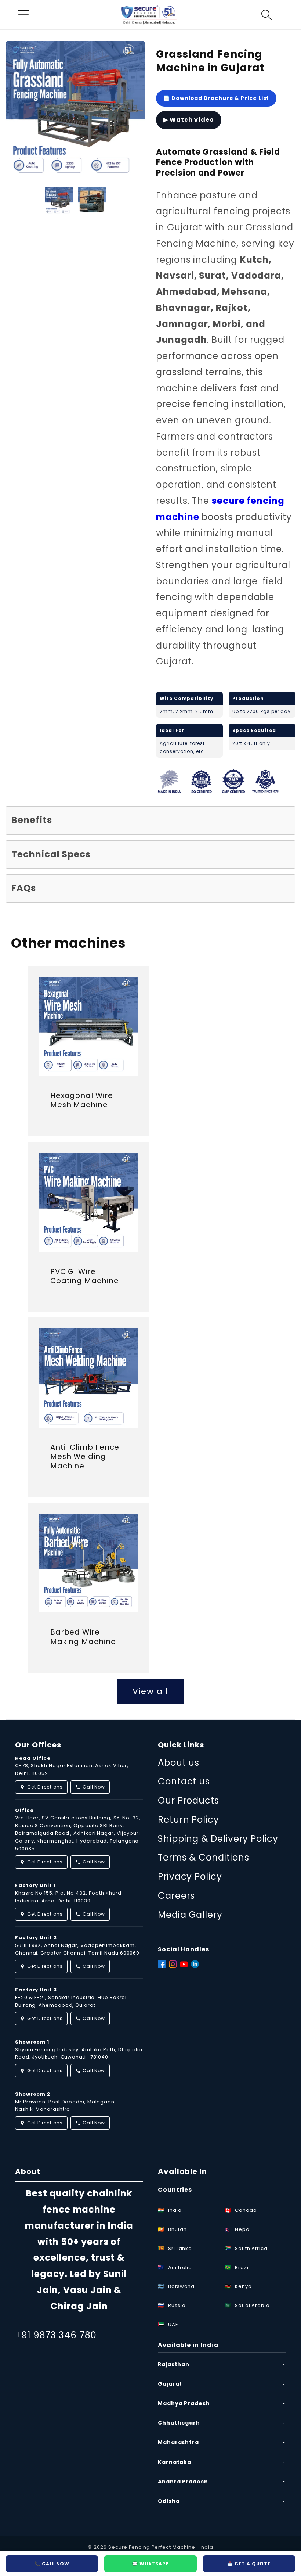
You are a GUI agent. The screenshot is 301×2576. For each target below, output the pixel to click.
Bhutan (177, 2229)
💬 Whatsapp (150, 2564)
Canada (246, 2210)
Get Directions (45, 1787)
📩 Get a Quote (249, 2564)
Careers (176, 1896)
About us (179, 1763)
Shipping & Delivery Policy (218, 1839)
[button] (23, 15)
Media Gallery (190, 1915)
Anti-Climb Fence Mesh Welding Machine (85, 1457)
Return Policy (188, 1820)
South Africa (251, 2248)
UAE (173, 2324)
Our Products (188, 1800)
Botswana (181, 2286)
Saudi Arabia (252, 2305)
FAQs (24, 888)
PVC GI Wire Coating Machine (85, 1276)
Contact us (184, 1781)
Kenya (243, 2286)
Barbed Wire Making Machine (83, 1637)
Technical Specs (51, 854)
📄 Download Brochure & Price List (216, 98)
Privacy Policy (190, 1877)
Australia (180, 2268)
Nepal (243, 2229)
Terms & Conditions (203, 1857)
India (175, 2210)
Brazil (242, 2268)
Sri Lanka (180, 2248)
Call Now (94, 1787)
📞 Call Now (52, 2564)
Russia (177, 2305)
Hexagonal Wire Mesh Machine (82, 1100)
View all (150, 1691)
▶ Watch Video (189, 120)
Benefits (32, 820)
